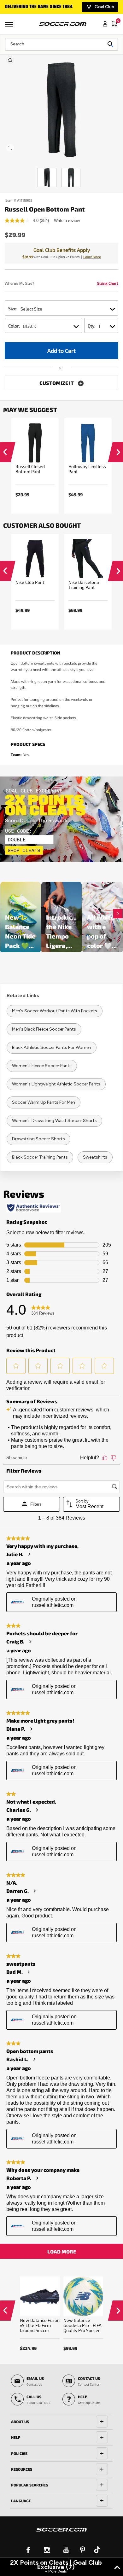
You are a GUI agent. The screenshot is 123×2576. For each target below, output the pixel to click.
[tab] (61, 2422)
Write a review (67, 221)
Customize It (57, 383)
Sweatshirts (95, 1157)
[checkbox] (10, 60)
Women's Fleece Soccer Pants (42, 1066)
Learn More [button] (92, 257)
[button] (5, 454)
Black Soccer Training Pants (40, 1157)
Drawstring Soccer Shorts (38, 1139)
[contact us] (61, 2534)
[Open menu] (10, 27)
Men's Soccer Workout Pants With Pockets (55, 1011)
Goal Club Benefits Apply (62, 250)
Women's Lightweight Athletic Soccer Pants (56, 1084)
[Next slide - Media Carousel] (118, 914)
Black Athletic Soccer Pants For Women (52, 1047)
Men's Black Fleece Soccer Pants (44, 1029)
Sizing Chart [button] (108, 283)
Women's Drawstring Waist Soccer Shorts (54, 1121)
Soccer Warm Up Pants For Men (44, 1102)
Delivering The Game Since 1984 (39, 7)
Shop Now (62, 819)
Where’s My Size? (19, 283)
